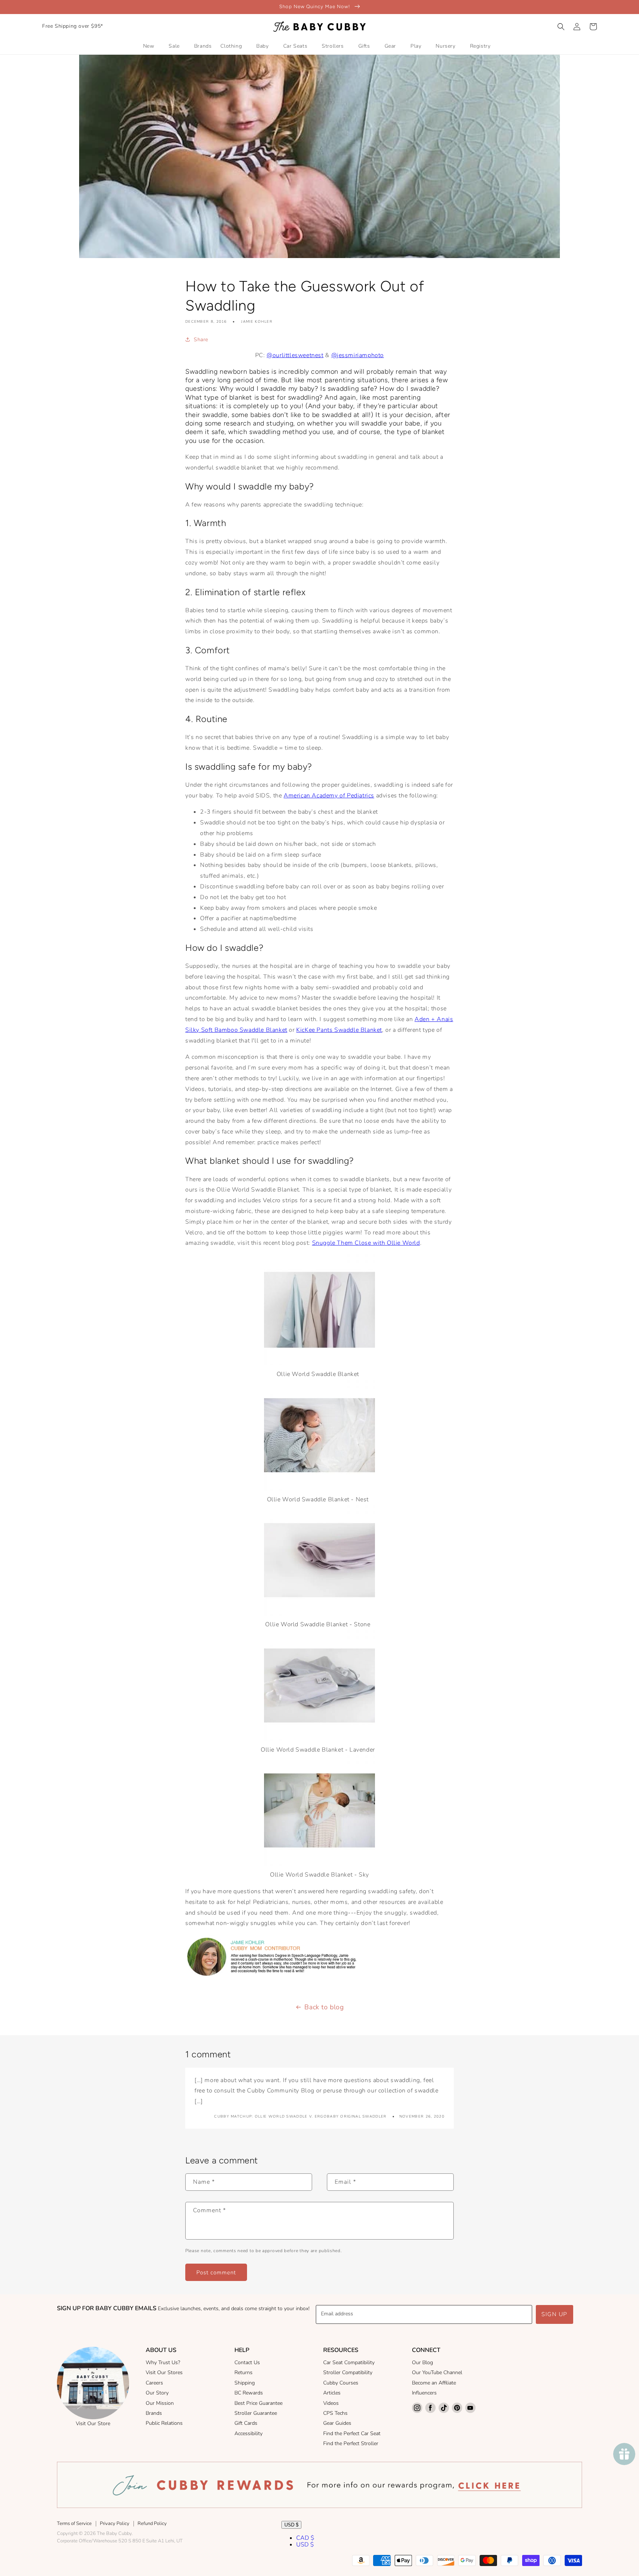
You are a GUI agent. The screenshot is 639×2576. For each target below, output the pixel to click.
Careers (154, 2383)
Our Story (157, 2393)
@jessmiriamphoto (358, 355)
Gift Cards (246, 2423)
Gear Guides (337, 2423)
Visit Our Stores (164, 2372)
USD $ (291, 2525)
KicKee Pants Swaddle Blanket (339, 1030)
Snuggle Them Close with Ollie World (366, 1243)
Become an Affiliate (434, 2383)
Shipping (245, 2383)
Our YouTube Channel (437, 2372)
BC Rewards (249, 2393)
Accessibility (248, 2433)
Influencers (424, 2393)
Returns (244, 2372)
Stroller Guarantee (256, 2413)
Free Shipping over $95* (73, 26)
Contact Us (247, 2363)
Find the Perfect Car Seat (352, 2433)
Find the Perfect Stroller (351, 2443)
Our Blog (422, 2363)
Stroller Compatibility (348, 2372)
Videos (331, 2403)
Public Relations (164, 2423)
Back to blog (324, 2007)
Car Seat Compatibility (349, 2363)
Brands (154, 2413)
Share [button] (201, 340)
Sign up (555, 2314)
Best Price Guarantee (258, 2403)
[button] (561, 27)
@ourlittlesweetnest (295, 355)
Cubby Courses (341, 2383)
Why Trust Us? (163, 2363)
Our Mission (160, 2403)
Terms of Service (74, 2524)
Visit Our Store (93, 2424)
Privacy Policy (115, 2524)
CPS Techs (335, 2413)
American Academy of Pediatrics (329, 796)
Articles (332, 2393)
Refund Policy (152, 2524)
